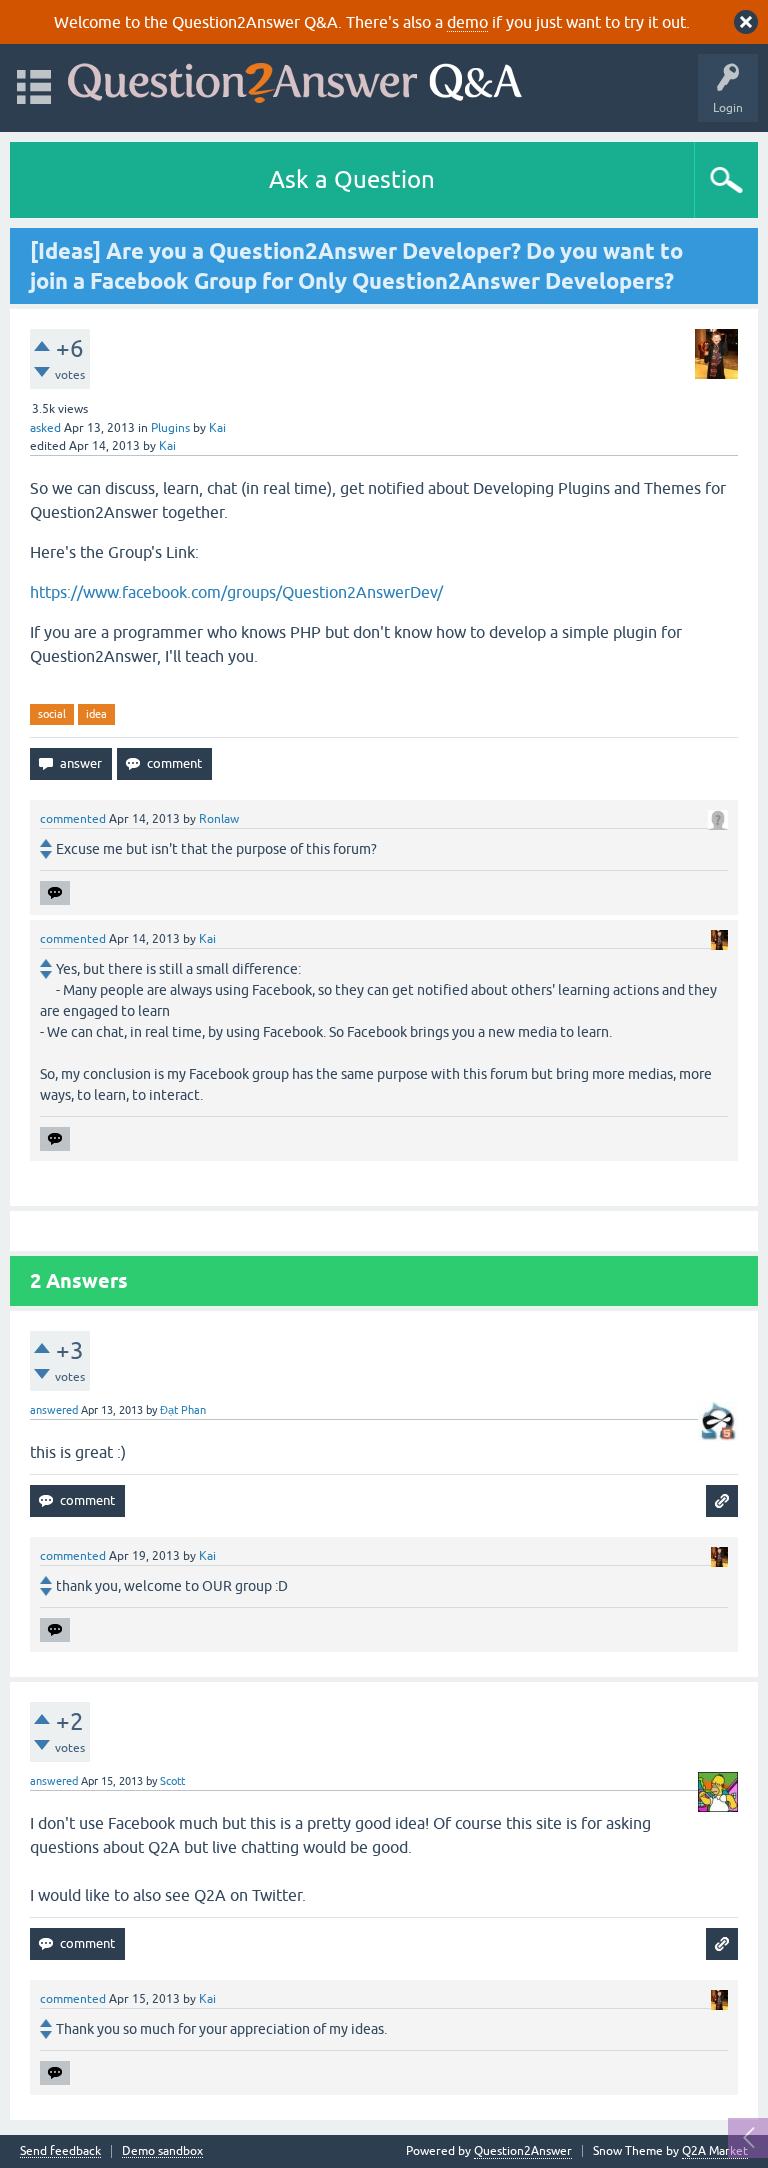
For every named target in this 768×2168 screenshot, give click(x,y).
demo (467, 22)
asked (45, 428)
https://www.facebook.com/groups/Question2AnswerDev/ (236, 592)
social (52, 714)
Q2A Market (715, 2151)
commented (73, 819)
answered (54, 1410)
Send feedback (60, 2151)
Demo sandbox (162, 2151)
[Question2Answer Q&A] (295, 78)
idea (96, 714)
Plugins (170, 428)
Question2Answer (523, 2151)
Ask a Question (352, 179)
